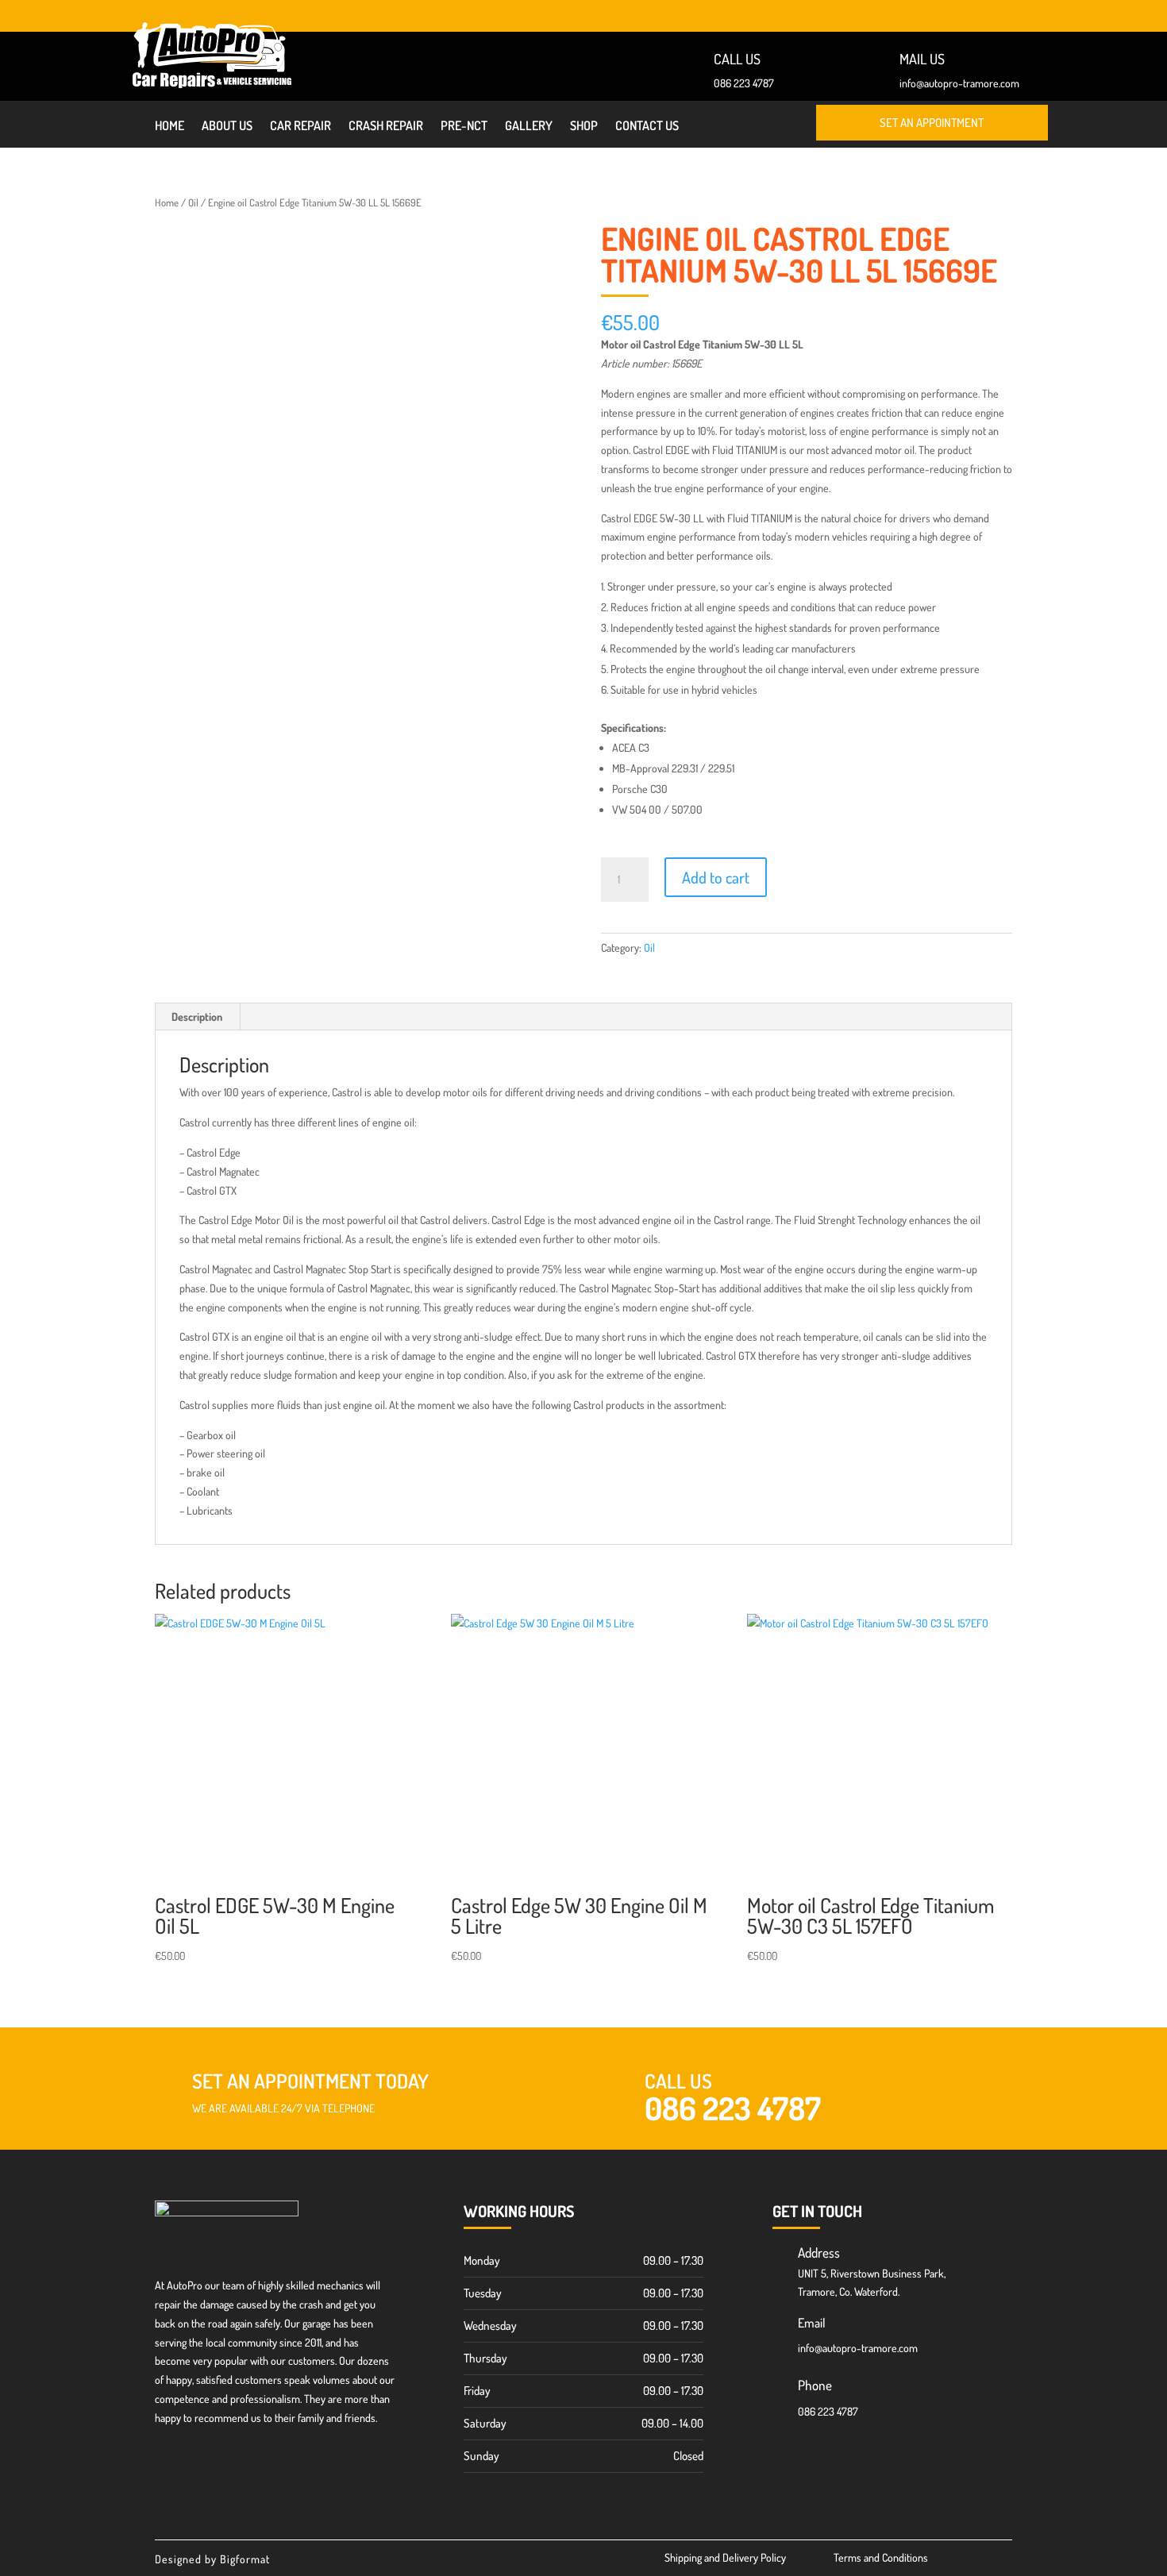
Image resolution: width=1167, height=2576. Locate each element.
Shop (584, 127)
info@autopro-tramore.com (959, 83)
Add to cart (716, 877)
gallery (529, 127)
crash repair (386, 127)
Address (819, 2253)
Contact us (647, 127)
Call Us (678, 2081)
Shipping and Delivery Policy (725, 2557)
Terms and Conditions (881, 2557)
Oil (193, 202)
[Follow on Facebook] (1035, 13)
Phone (815, 2385)
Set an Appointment (932, 123)
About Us (227, 127)
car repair (300, 127)
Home (169, 127)
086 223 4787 (744, 83)
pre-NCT (464, 127)
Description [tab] (197, 1017)
